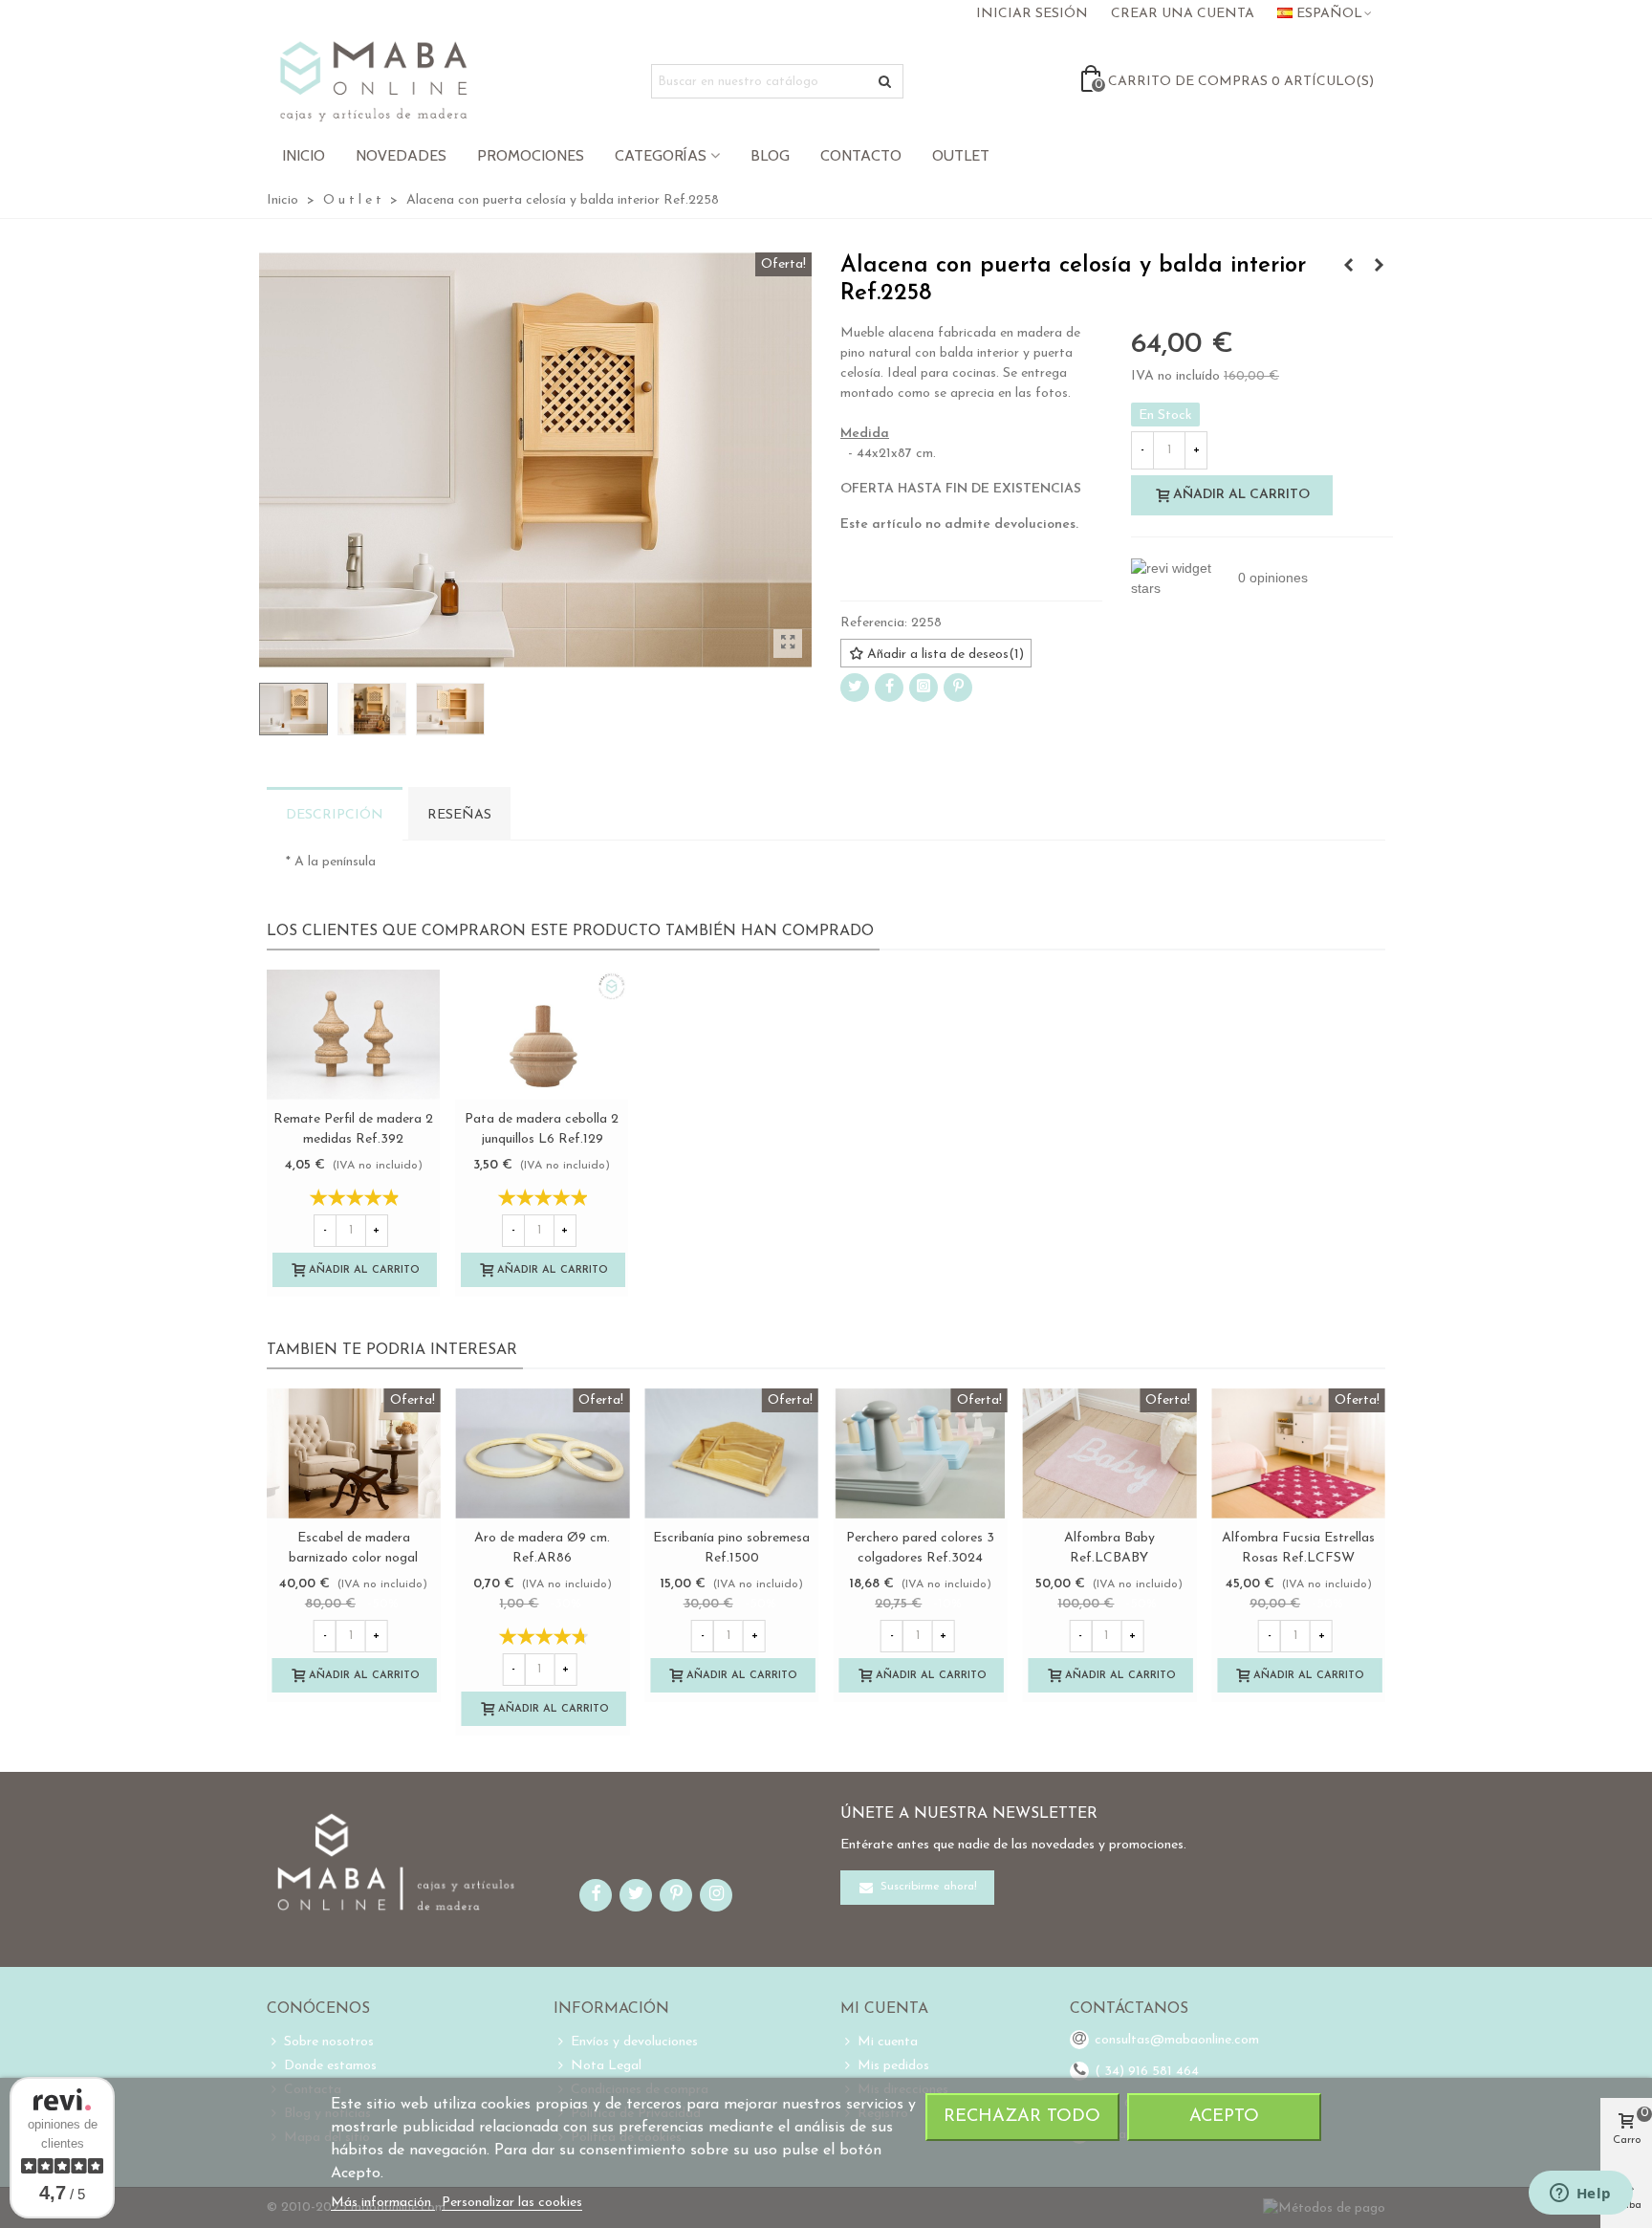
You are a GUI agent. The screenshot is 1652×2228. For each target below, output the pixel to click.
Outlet (961, 155)
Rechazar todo (1022, 2117)
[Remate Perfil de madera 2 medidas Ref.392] (353, 1035)
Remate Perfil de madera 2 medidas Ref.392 (353, 1129)
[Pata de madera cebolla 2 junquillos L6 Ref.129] (542, 1035)
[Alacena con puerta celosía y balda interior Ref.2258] (788, 644)
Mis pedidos (893, 2066)
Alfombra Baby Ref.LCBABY (1109, 1548)
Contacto (861, 155)
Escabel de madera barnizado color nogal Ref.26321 (353, 1558)
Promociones (531, 155)
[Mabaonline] (373, 81)
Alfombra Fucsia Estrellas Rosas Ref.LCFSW (1298, 1548)
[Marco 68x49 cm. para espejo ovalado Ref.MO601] (1379, 267)
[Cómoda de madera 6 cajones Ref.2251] (1348, 267)
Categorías (661, 155)
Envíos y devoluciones (634, 2042)
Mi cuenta (888, 2042)
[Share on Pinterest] (958, 688)
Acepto (1224, 2117)
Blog (770, 155)
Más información (383, 2203)
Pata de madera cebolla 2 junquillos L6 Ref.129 (542, 1129)
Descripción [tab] (335, 815)
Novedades (401, 155)
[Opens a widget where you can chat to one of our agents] (1580, 2195)
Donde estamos (330, 2066)
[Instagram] (924, 688)
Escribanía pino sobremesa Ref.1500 (731, 1548)
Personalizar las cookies (512, 2203)
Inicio (304, 155)
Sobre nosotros (329, 2042)
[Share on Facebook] (889, 688)
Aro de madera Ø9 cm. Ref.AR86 (542, 1548)
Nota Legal (606, 2066)
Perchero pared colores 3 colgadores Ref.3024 (920, 1548)
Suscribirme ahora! (927, 1887)
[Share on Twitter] (855, 688)
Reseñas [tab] (459, 815)
